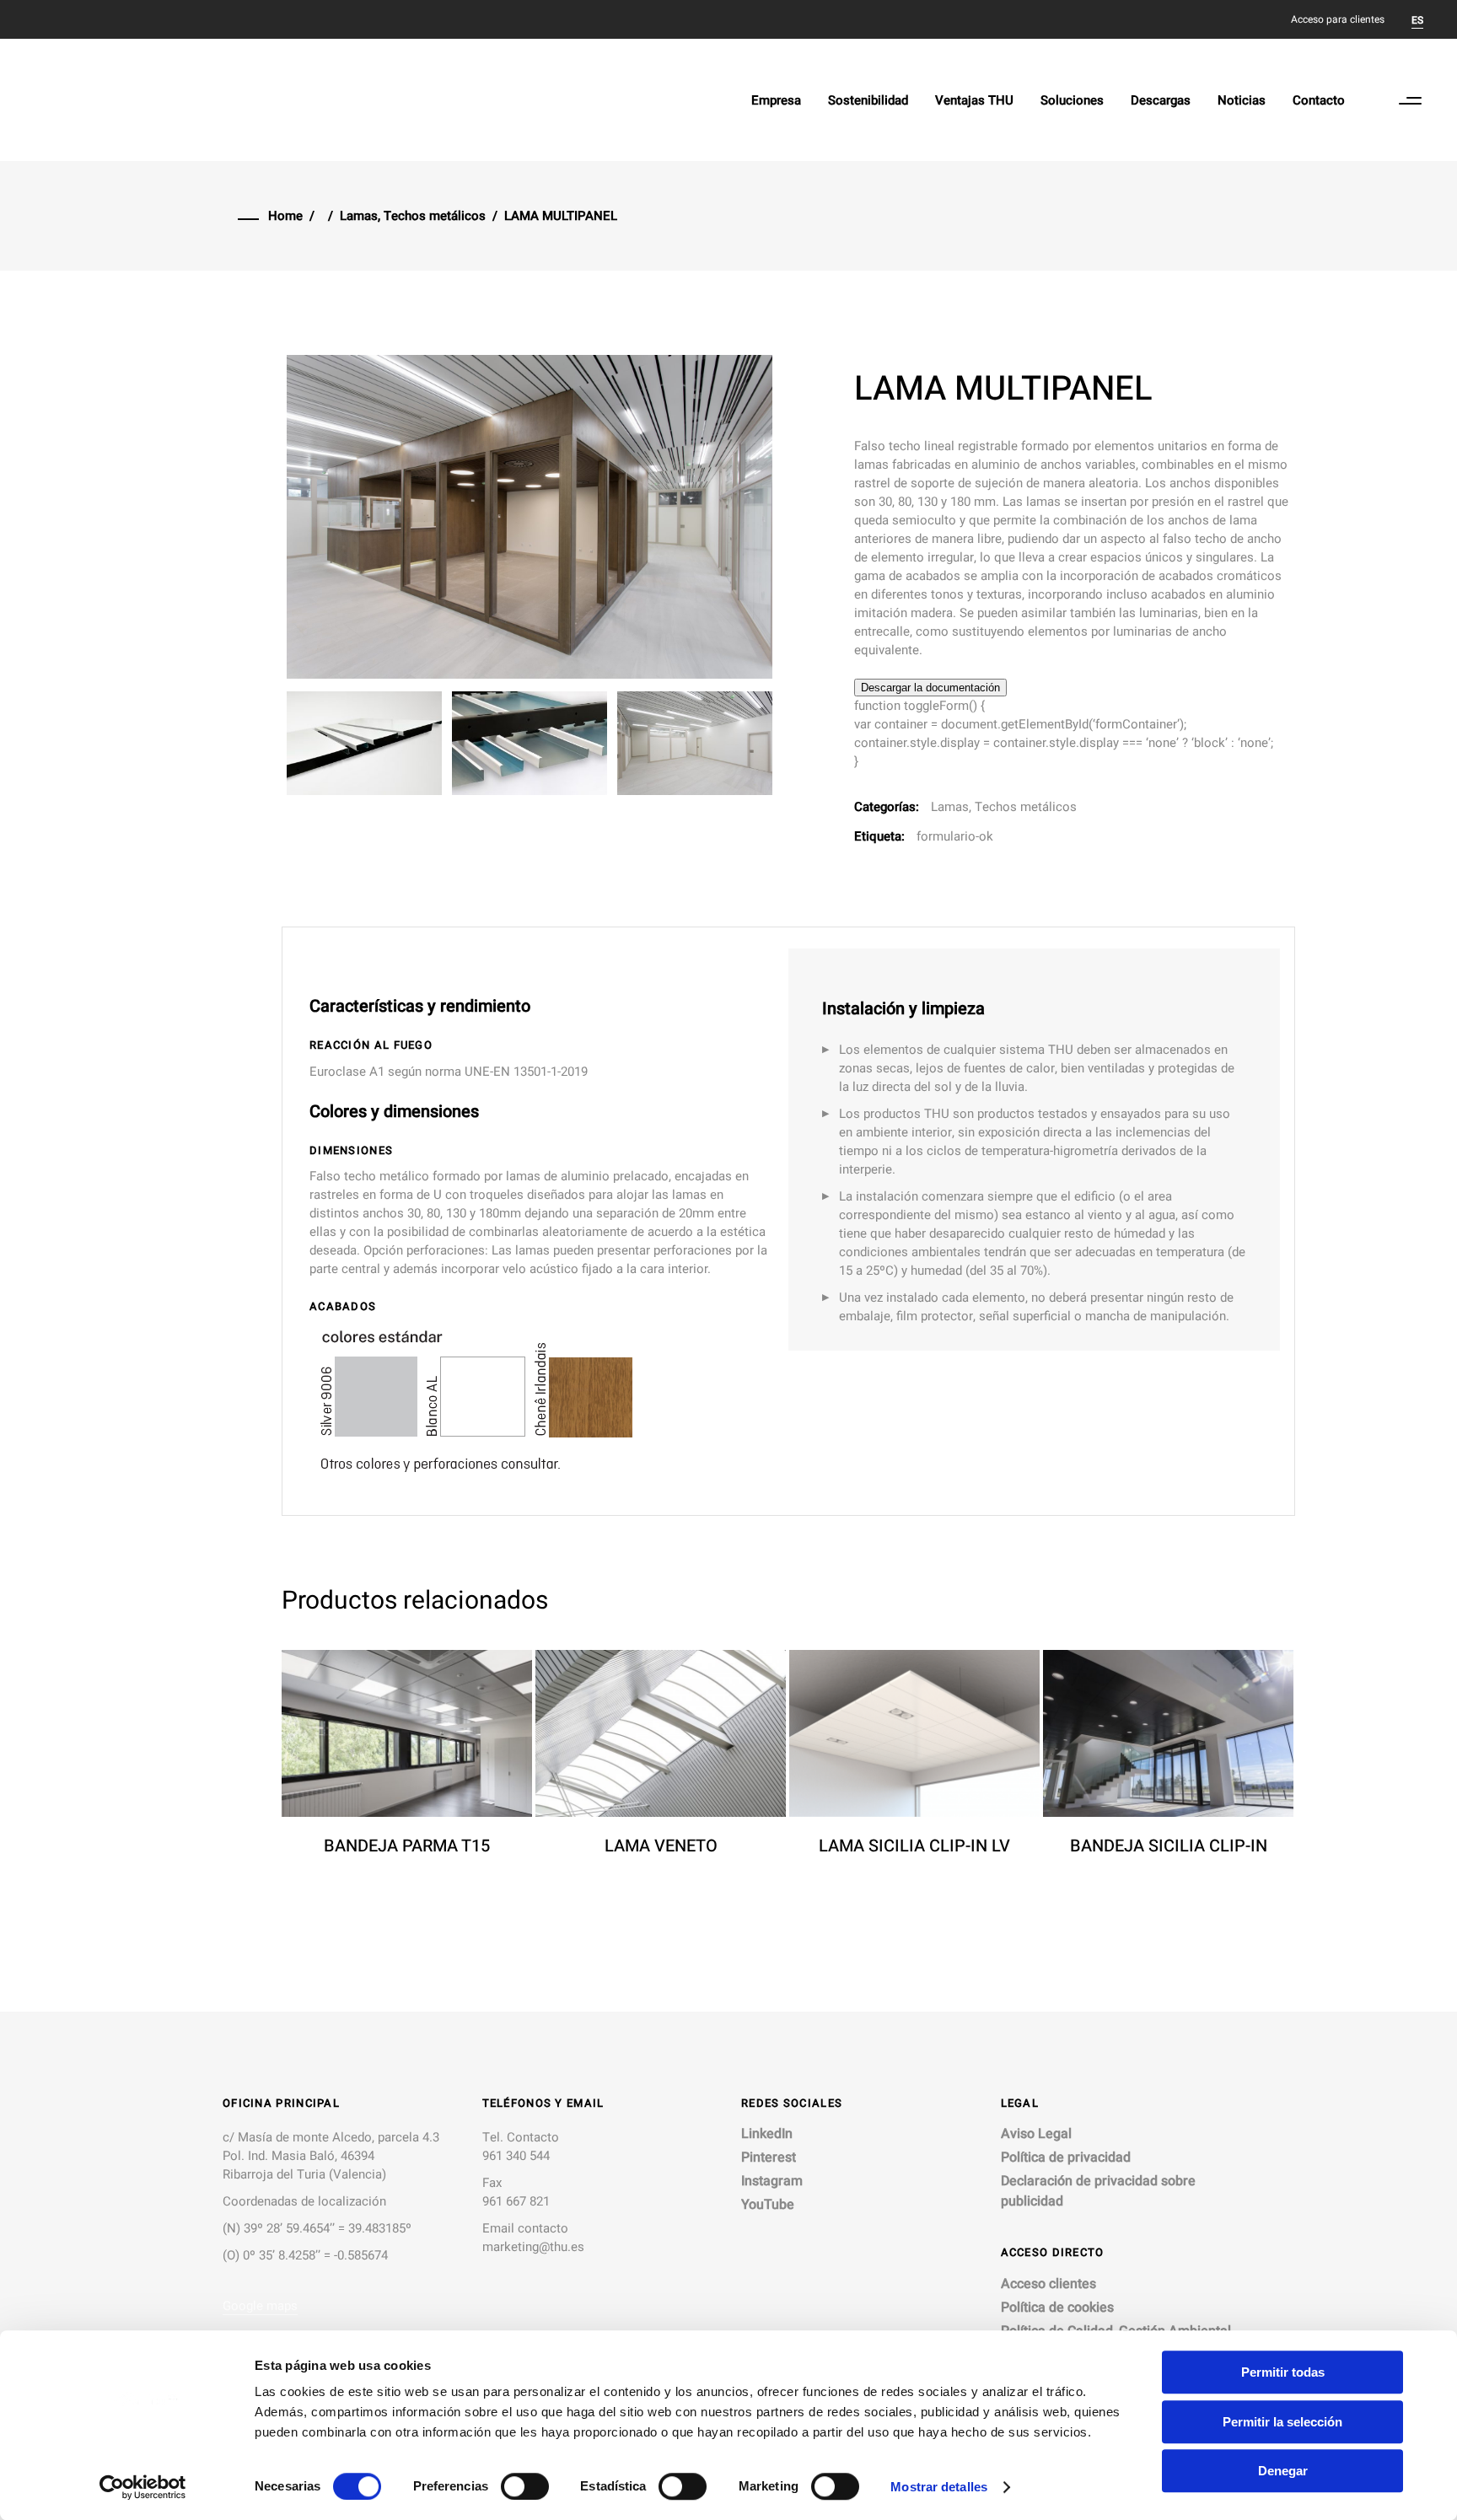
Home (285, 216)
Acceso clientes (1048, 2284)
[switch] (525, 2486)
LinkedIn (767, 2134)
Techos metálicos (435, 216)
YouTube (768, 2205)
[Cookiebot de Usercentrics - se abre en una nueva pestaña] (143, 2487)
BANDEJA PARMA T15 (407, 1846)
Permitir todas (1283, 2372)
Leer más (378, 1873)
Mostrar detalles (939, 2487)
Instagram (772, 2181)
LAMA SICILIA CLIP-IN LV (914, 1846)
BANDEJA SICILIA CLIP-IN (1169, 1846)
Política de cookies (1057, 2308)
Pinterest (769, 2157)
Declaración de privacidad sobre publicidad (1098, 2191)
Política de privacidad (1066, 2157)
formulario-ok (955, 836)
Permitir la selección (1282, 2422)
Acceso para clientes (1338, 19)
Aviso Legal (1036, 2134)
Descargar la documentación (930, 688)
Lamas (359, 216)
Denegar (1283, 2471)
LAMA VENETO (661, 1846)
